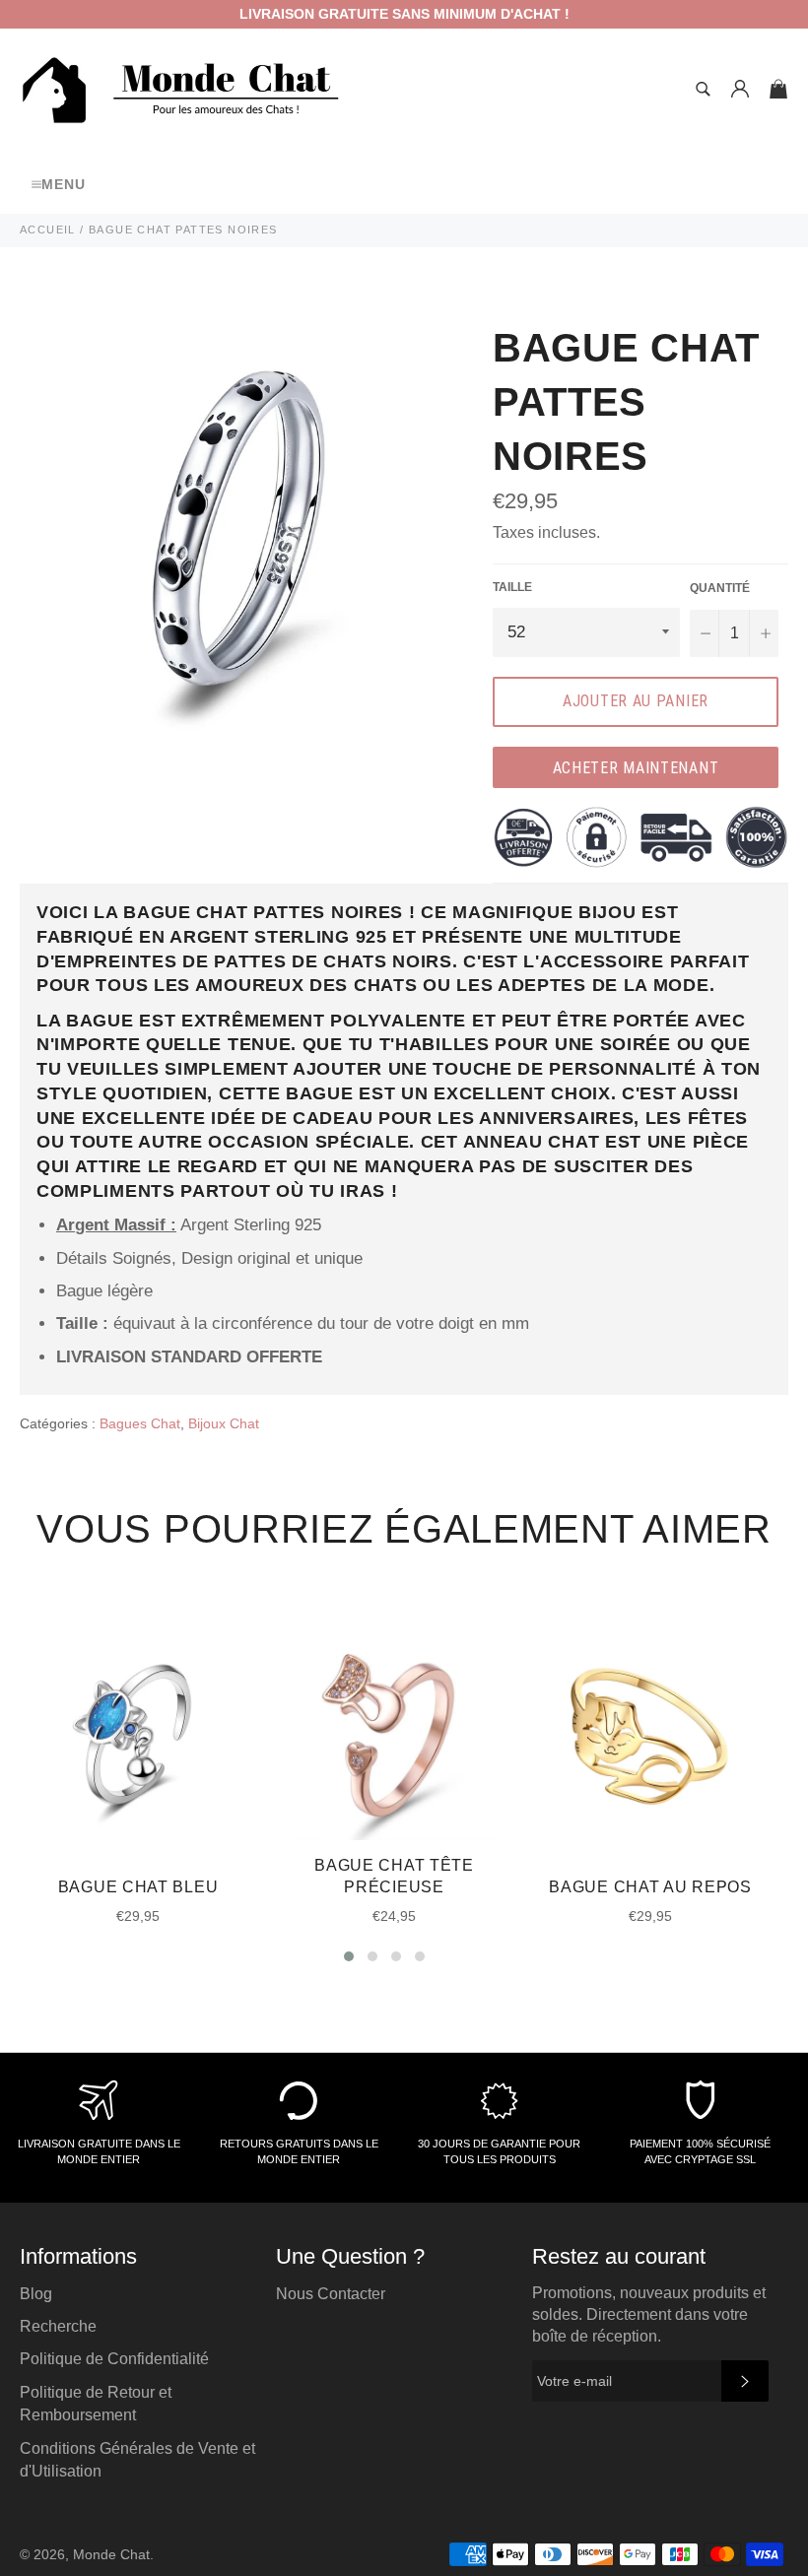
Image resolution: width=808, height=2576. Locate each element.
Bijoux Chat (224, 1423)
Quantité (720, 588)
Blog (36, 2294)
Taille (512, 587)
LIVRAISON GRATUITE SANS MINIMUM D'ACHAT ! (404, 14)
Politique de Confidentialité (114, 2359)
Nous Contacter (331, 2294)
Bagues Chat (140, 1423)
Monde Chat (111, 2555)
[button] (349, 1956)
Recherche (58, 2326)
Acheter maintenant (636, 768)
